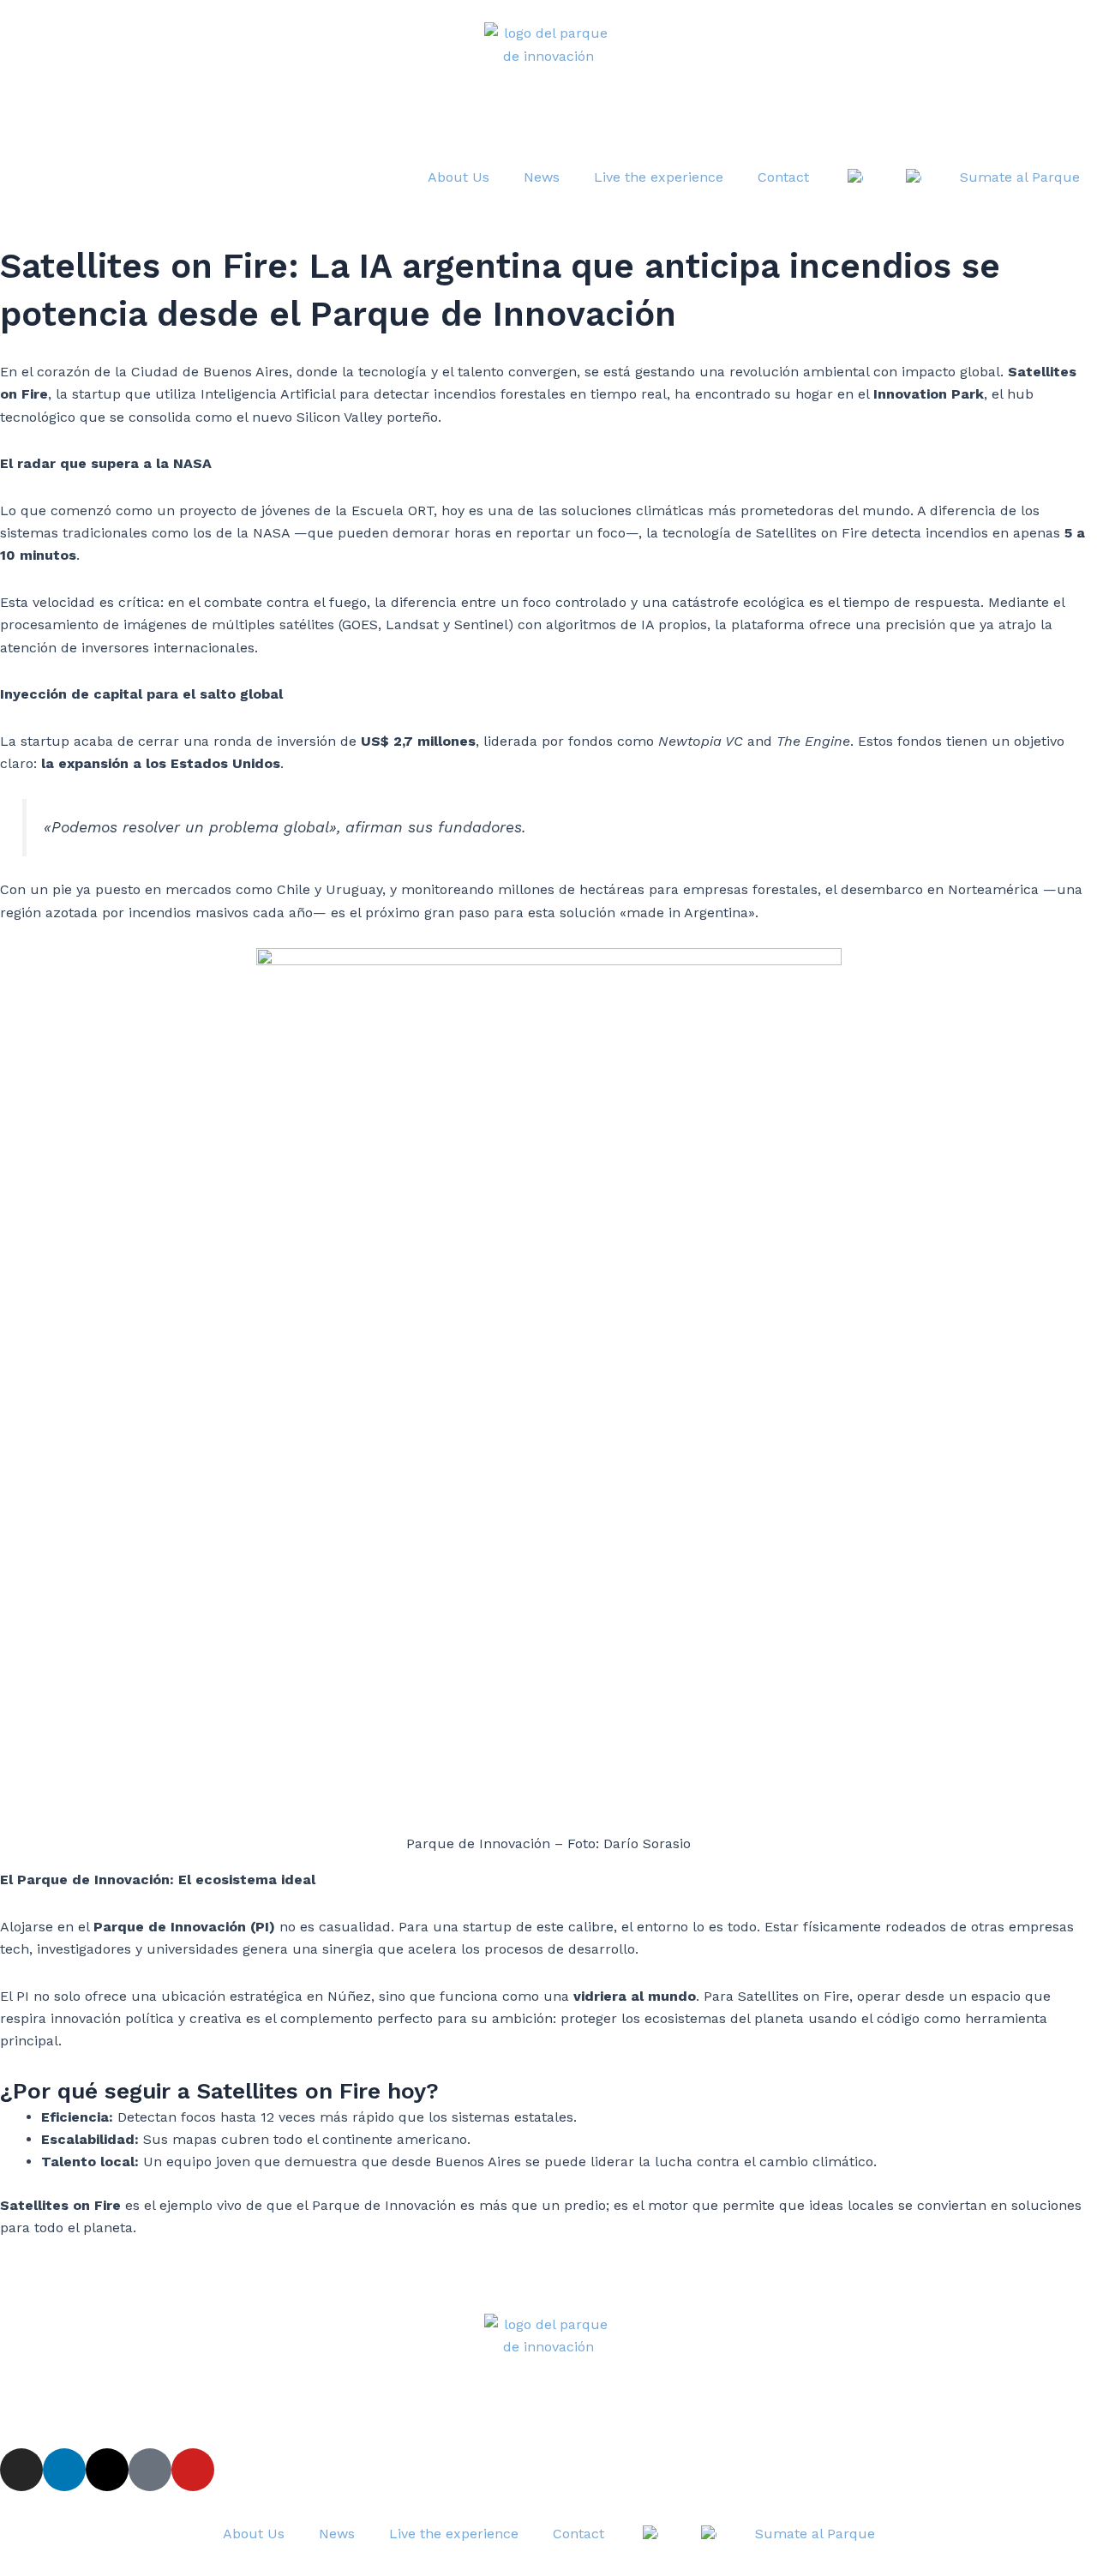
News (542, 177)
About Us (459, 177)
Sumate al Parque (1020, 177)
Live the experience (659, 177)
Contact (783, 177)
